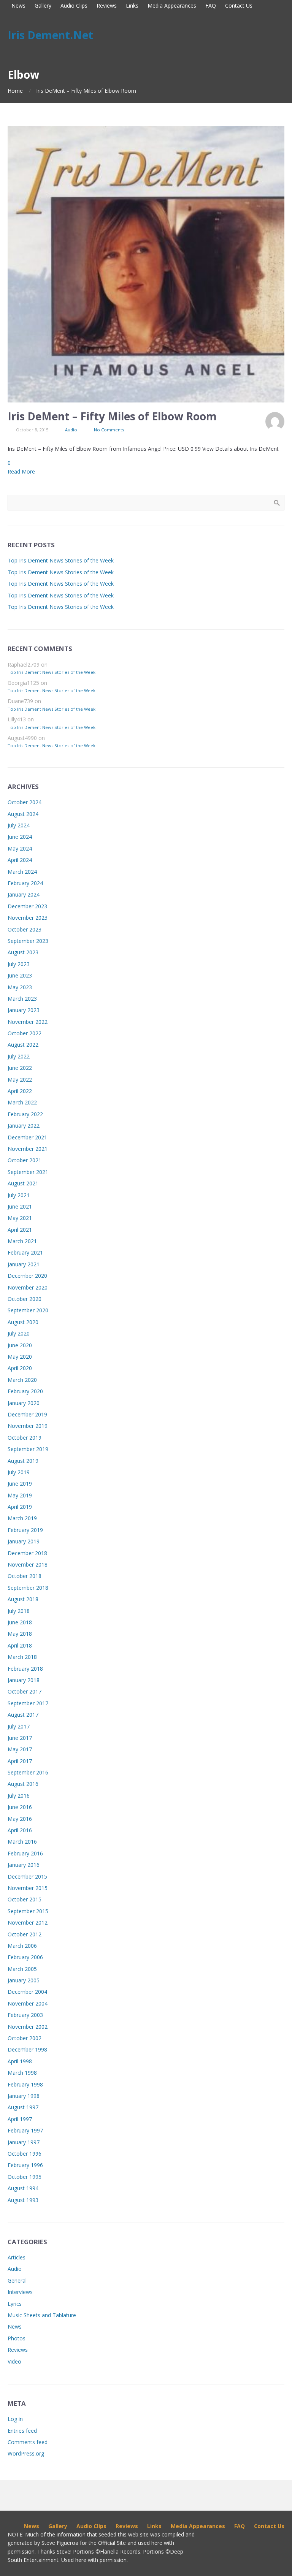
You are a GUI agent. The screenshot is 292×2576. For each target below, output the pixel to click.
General (17, 2281)
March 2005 (22, 1969)
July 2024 (19, 825)
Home (15, 91)
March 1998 (22, 2073)
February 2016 (25, 1853)
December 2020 (27, 1276)
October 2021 (25, 1160)
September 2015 (28, 1911)
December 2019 (27, 1414)
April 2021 (20, 1230)
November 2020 (28, 1287)
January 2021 (24, 1264)
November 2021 (28, 1149)
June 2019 (20, 1484)
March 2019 (22, 1518)
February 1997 (25, 2130)
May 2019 (20, 1495)
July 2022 (19, 1056)
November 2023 (28, 918)
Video (14, 2361)
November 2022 (28, 1022)
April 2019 (20, 1507)
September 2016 (28, 1772)
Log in (15, 2419)
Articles (17, 2257)
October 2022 (25, 1033)
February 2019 (25, 1530)
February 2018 (25, 1669)
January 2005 (24, 1980)
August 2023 (23, 952)
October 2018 (25, 1576)
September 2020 (28, 1310)
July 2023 (19, 964)
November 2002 (28, 2027)
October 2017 (25, 1691)
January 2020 (24, 1403)
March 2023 (22, 999)
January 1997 (24, 2142)
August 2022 (23, 1045)
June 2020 (20, 1345)
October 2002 (25, 2038)
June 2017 (20, 1738)
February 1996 (25, 2165)
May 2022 (20, 1080)
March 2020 (22, 1380)
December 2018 (27, 1553)
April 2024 (20, 860)
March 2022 (22, 1102)
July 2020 (19, 1333)
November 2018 (28, 1564)
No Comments (109, 430)
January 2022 (24, 1126)
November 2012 (28, 1922)
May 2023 (20, 987)
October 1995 (25, 2177)
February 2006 (25, 1957)
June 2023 (20, 975)
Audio (71, 430)
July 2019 (19, 1472)
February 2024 (25, 883)
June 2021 (20, 1206)
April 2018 (20, 1645)
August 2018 (23, 1599)
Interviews (20, 2292)
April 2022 (20, 1091)
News (15, 2326)
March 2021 (22, 1241)
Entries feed (22, 2431)
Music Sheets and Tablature (42, 2315)
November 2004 (28, 2003)
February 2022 (25, 1114)
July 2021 (19, 1195)
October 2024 (25, 802)
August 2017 (23, 1715)
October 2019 (25, 1438)
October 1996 (25, 2154)
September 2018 (28, 1588)
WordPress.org (26, 2453)
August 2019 (23, 1461)
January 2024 (24, 894)
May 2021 (20, 1218)
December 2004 (27, 1992)
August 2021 (23, 1183)
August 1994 (23, 2188)
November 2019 (28, 1426)
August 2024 (23, 814)
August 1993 (23, 2200)
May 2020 (20, 1357)
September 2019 (28, 1449)
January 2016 (24, 1865)
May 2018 (20, 1634)
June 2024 (20, 837)
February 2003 (25, 2015)
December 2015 (27, 1877)
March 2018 (22, 1657)
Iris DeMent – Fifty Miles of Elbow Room (112, 416)
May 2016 (20, 1819)
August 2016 (23, 1784)
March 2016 (22, 1842)
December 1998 (27, 2049)
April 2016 (20, 1830)
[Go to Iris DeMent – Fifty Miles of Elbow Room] (146, 264)
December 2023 (27, 906)
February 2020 (25, 1391)
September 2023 (28, 941)
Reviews (18, 2350)
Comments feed (28, 2442)
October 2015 (25, 1899)
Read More (21, 471)
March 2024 (22, 872)
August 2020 (23, 1322)
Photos (17, 2338)
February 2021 (25, 1252)
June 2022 (20, 1068)
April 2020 (20, 1368)
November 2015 (28, 1888)
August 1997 (23, 2107)
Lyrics (15, 2304)
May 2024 (20, 848)
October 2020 (25, 1299)
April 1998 (20, 2061)
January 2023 (24, 1010)
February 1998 (25, 2084)
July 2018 (19, 1611)
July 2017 (19, 1726)
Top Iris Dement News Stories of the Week (61, 560)
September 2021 (28, 1172)
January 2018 (24, 1680)
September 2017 (28, 1703)
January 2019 (24, 1541)
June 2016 (20, 1807)
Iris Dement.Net (50, 35)
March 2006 (22, 1946)
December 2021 (27, 1137)
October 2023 (25, 929)
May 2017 (20, 1749)
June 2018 (20, 1622)
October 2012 (25, 1934)
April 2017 (20, 1761)
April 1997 (20, 2119)
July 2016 (19, 1796)
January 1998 (24, 2096)
